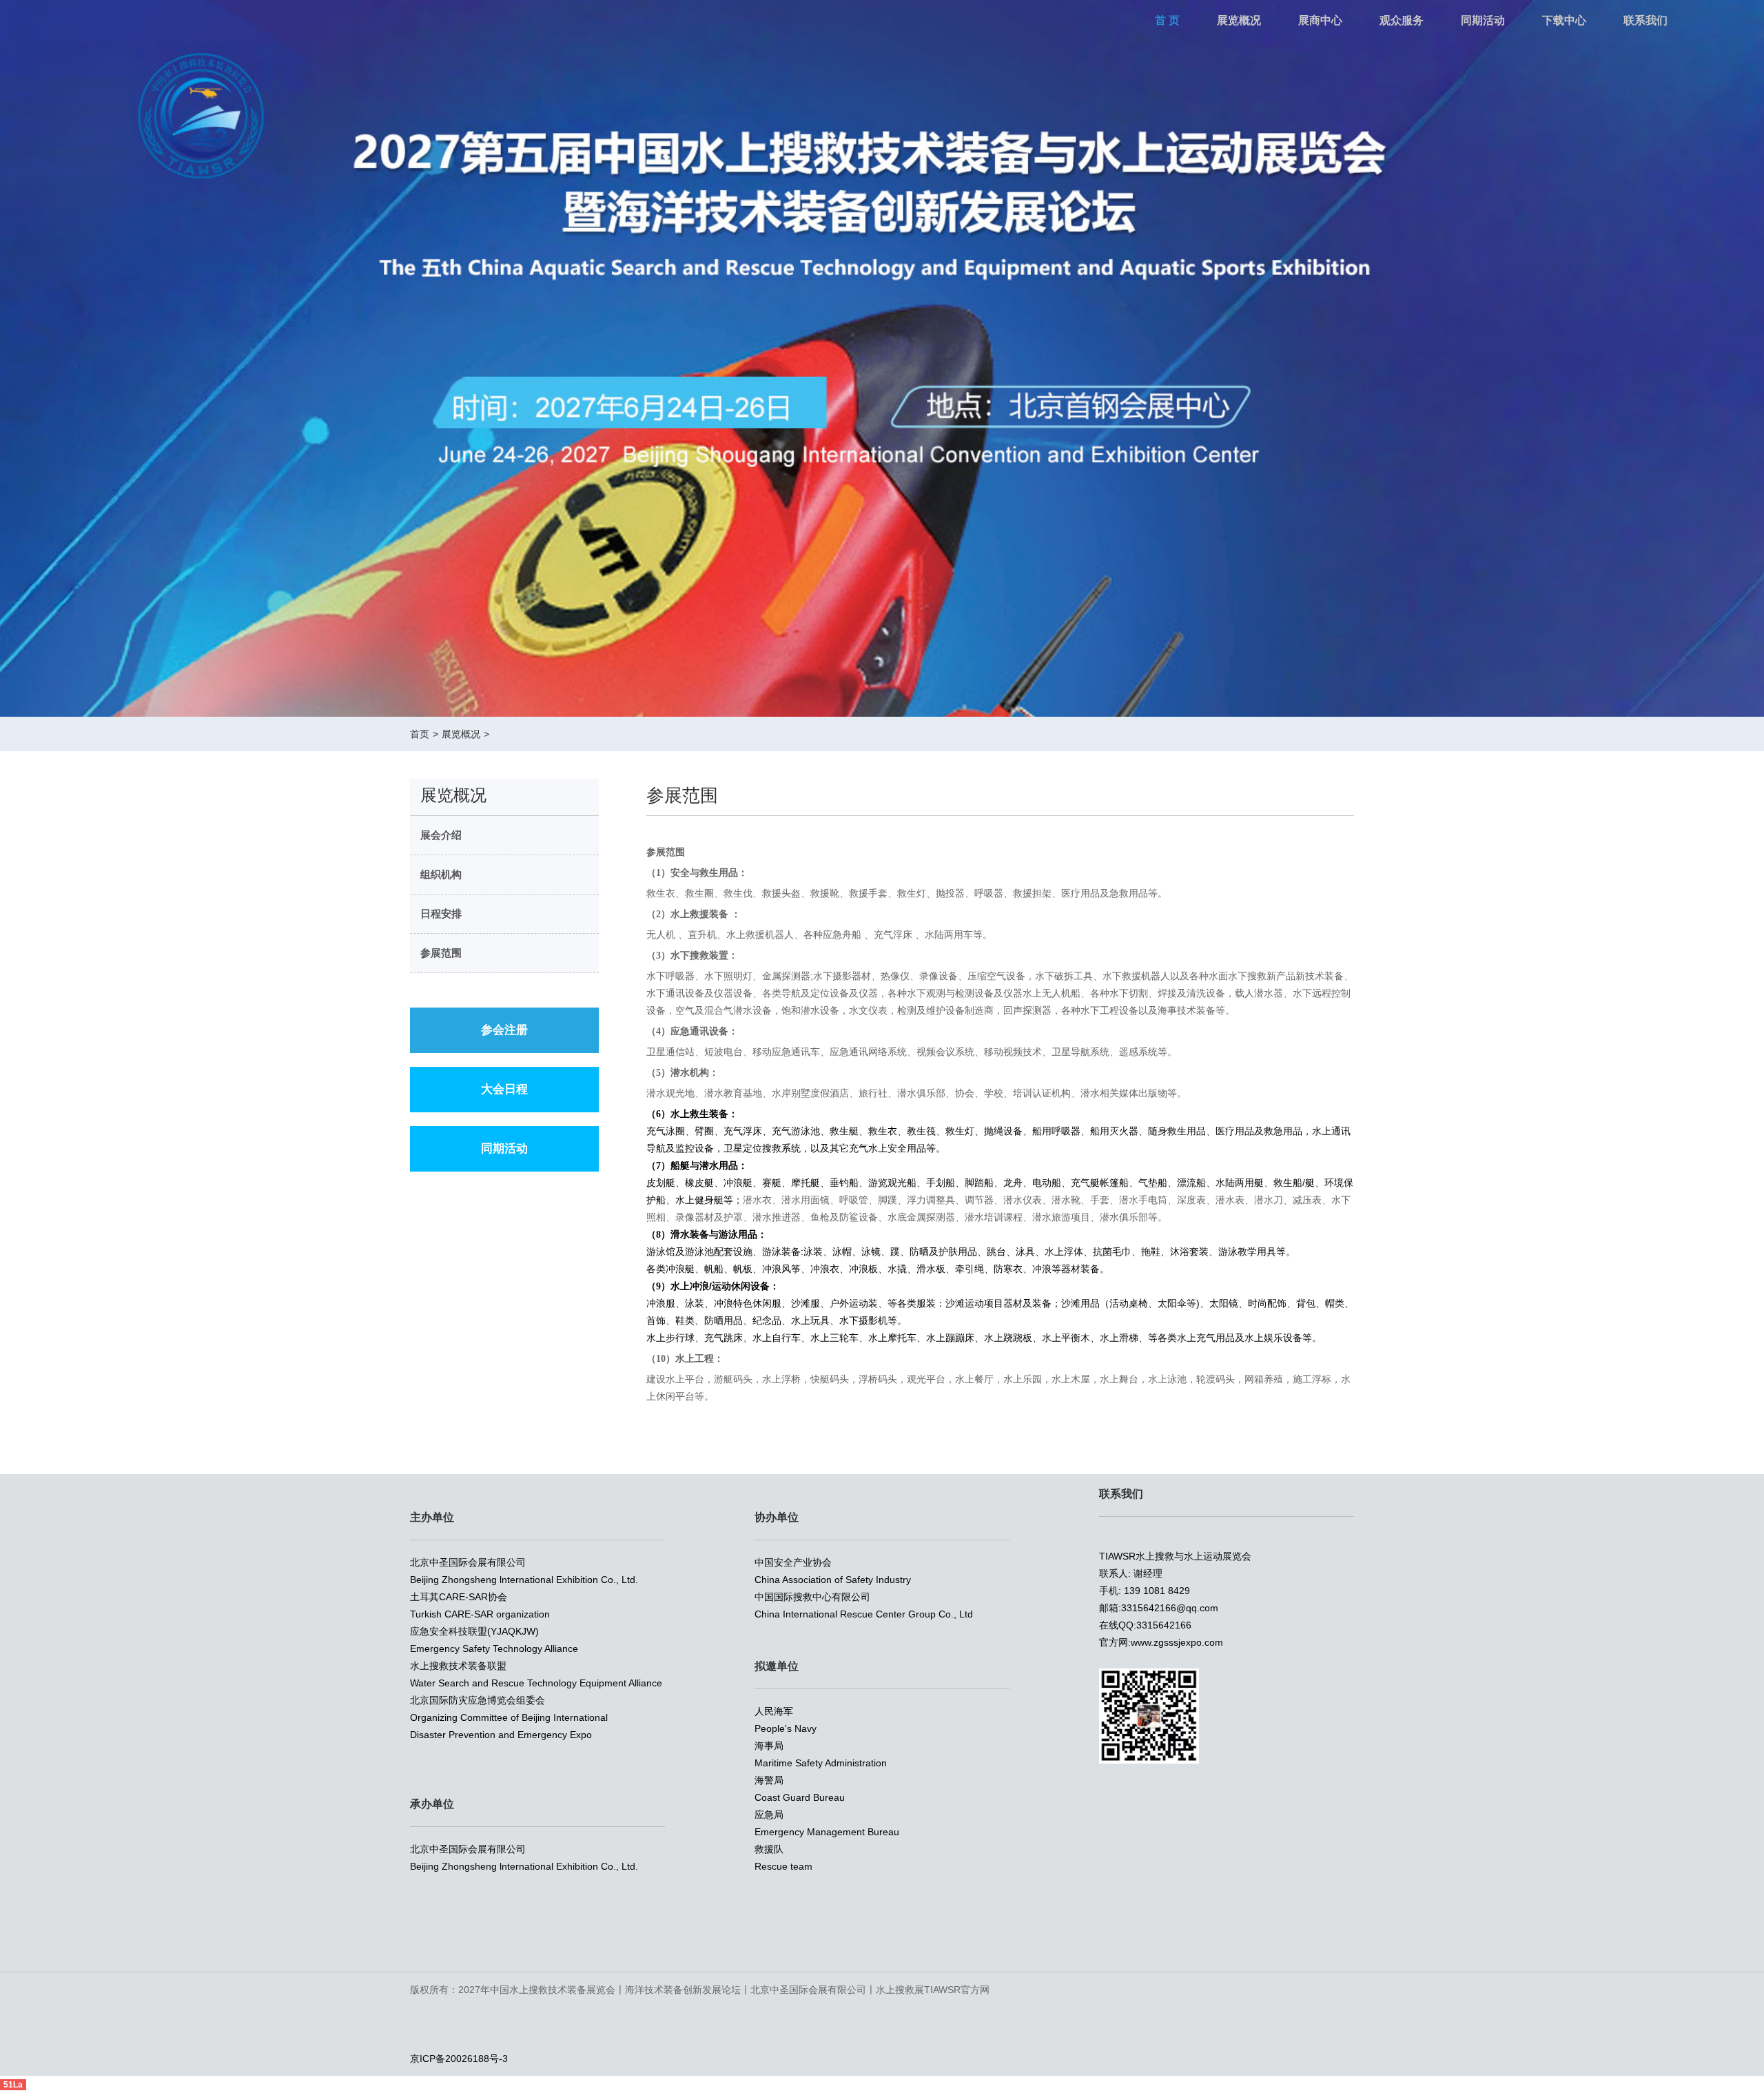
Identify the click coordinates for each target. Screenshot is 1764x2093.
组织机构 (441, 874)
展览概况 (1239, 20)
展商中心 (1320, 20)
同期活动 (1483, 20)
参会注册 (504, 1030)
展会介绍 (441, 835)
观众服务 (1402, 20)
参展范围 (441, 953)
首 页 (1167, 20)
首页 (420, 734)
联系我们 (1645, 20)
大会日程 (504, 1089)
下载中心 (1564, 20)
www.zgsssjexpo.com (1177, 1642)
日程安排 (441, 913)
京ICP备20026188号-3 (459, 2059)
